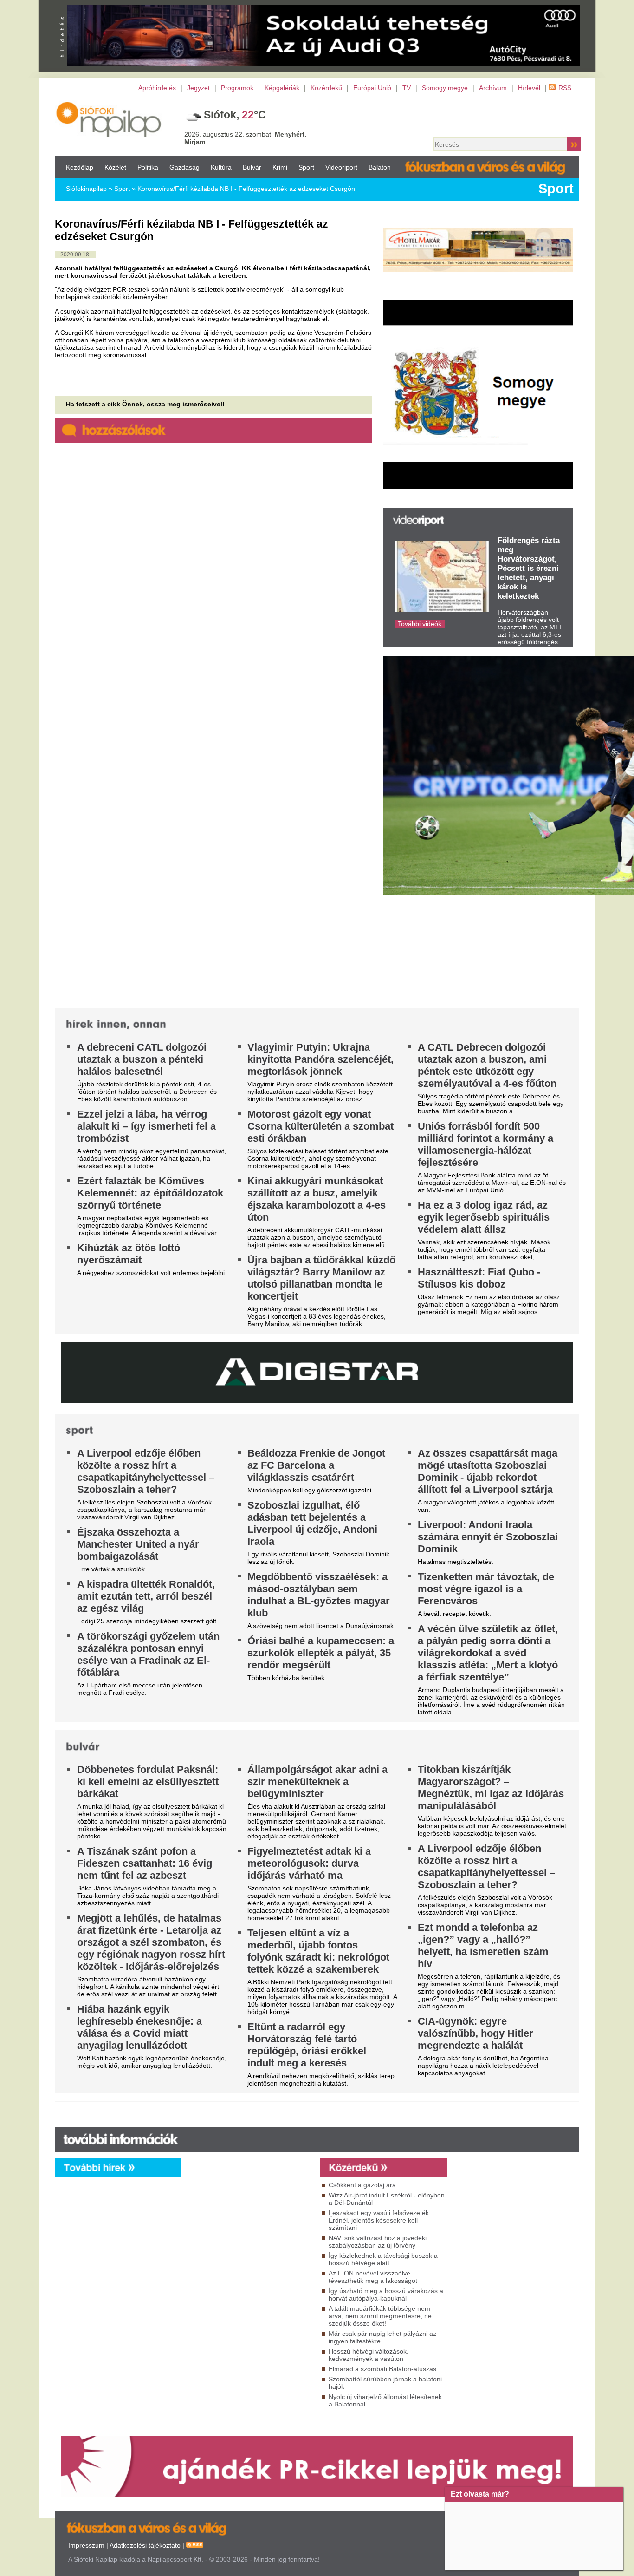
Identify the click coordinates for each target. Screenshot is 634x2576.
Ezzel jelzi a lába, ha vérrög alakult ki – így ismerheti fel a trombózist (146, 1126)
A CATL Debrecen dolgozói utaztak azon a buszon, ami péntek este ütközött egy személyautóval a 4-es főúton (487, 1065)
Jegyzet (198, 88)
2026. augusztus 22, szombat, (245, 138)
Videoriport (341, 167)
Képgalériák (282, 88)
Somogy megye (445, 88)
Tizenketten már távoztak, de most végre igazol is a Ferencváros (486, 1589)
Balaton (380, 167)
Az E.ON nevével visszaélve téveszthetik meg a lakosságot (373, 2277)
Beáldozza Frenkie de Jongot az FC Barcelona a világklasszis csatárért (316, 1465)
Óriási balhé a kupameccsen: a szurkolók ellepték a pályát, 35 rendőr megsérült (321, 1653)
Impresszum (86, 2545)
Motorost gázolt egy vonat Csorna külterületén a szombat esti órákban (320, 1126)
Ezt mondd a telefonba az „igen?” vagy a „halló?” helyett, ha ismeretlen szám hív (483, 1945)
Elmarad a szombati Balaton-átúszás (382, 2369)
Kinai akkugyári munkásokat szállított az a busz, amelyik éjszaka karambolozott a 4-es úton (317, 1199)
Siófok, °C (235, 115)
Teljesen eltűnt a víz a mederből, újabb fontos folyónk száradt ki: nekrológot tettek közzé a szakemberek (318, 1951)
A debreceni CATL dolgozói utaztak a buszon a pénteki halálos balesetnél (142, 1059)
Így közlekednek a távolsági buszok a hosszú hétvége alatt (383, 2259)
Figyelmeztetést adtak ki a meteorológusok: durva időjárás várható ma (309, 1863)
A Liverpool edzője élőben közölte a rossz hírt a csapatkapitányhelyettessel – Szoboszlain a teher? (146, 1471)
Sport (306, 167)
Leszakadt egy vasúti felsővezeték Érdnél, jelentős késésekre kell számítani (379, 2220)
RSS (565, 88)
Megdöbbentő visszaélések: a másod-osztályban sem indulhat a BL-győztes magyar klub (319, 1595)
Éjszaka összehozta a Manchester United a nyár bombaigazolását (138, 1544)
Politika (148, 167)
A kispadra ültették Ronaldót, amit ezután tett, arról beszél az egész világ (146, 1596)
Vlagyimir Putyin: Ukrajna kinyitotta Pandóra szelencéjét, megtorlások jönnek (320, 1059)
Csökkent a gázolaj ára (362, 2185)
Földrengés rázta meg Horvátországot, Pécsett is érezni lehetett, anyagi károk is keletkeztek (529, 568)
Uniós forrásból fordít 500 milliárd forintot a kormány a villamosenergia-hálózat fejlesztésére (485, 1144)
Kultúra (221, 167)
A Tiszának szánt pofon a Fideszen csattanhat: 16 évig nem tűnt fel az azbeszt (145, 1863)
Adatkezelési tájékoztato (145, 2545)
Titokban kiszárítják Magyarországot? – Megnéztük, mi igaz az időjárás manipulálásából (491, 1788)
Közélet (115, 167)
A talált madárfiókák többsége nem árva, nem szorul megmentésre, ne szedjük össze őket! (380, 2316)
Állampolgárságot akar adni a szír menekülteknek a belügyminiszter (317, 1782)
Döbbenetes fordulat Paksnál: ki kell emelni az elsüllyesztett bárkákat (148, 1782)
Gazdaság (184, 167)
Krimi (280, 167)
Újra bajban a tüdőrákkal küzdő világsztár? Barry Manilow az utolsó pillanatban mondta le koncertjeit (321, 1278)
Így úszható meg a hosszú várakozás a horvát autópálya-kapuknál (386, 2295)
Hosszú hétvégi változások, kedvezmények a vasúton (369, 2355)
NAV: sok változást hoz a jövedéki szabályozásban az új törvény (378, 2242)
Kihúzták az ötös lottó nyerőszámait (129, 1254)
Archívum (493, 88)
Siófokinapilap (86, 189)
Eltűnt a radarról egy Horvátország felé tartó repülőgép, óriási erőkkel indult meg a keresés (307, 2045)
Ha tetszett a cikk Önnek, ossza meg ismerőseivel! (145, 404)
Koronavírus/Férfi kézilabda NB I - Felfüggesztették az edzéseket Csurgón (246, 189)
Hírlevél (529, 88)
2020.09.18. (75, 255)
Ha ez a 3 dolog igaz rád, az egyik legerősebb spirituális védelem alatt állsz (484, 1217)
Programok (237, 88)
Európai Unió (372, 88)
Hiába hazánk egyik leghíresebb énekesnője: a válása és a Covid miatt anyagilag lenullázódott (139, 2027)
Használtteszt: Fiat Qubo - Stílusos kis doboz (479, 1278)
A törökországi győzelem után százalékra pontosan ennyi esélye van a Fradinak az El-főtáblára (148, 1654)
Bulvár (252, 167)
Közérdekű (326, 88)
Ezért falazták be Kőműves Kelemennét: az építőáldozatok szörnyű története (150, 1193)
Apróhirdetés (157, 88)
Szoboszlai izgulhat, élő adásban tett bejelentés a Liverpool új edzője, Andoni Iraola (312, 1523)
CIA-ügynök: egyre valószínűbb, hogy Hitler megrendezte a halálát (475, 2033)
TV (407, 88)
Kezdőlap (80, 167)
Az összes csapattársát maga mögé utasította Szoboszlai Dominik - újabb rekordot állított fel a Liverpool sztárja (488, 1471)
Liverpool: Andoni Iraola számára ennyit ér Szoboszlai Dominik (488, 1537)
